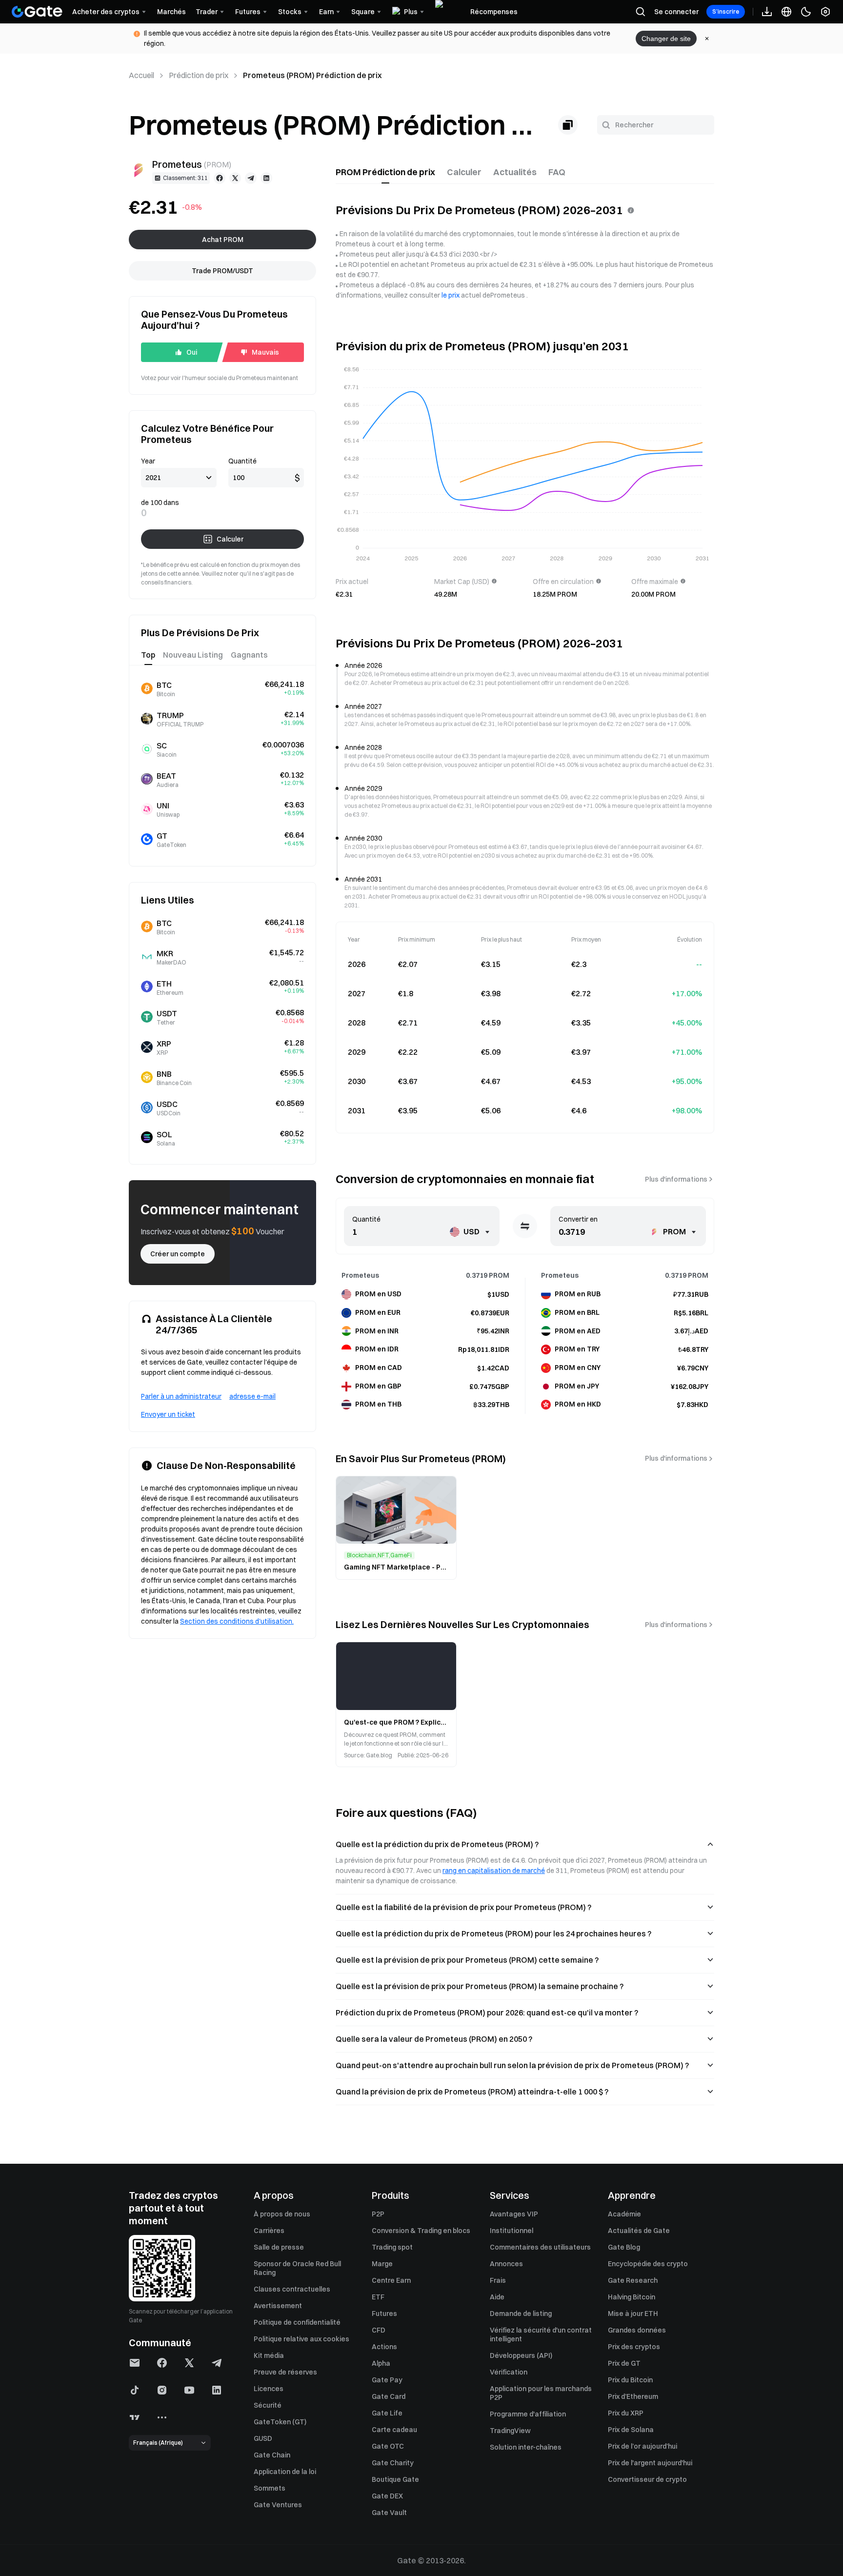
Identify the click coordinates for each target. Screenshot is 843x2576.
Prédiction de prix (199, 75)
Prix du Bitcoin (630, 2380)
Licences (269, 2389)
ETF (378, 2297)
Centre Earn (391, 2280)
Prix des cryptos (634, 2347)
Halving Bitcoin (632, 2297)
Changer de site (666, 39)
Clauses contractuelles (292, 2289)
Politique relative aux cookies (301, 2339)
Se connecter (676, 12)
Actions (384, 2347)
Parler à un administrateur (181, 1396)
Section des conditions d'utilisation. (237, 1621)
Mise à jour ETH (633, 2314)
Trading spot (392, 2247)
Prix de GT (624, 2363)
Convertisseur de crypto (647, 2479)
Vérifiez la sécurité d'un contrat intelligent (541, 2334)
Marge (382, 2264)
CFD (379, 2330)
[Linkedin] (266, 178)
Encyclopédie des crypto (648, 2264)
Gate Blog (624, 2247)
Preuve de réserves (285, 2372)
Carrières (269, 2231)
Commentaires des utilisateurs (540, 2247)
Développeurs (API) (521, 2355)
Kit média (269, 2355)
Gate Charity (393, 2463)
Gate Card (389, 2396)
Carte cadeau (394, 2430)
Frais (498, 2280)
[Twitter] (235, 178)
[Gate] (37, 12)
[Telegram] (251, 178)
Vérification (509, 2372)
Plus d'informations (676, 1179)
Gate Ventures (278, 2505)
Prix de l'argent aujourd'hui (650, 2463)
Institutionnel (512, 2231)
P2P (378, 2214)
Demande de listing (521, 2314)
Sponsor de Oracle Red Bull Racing (297, 2268)
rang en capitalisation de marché (494, 1871)
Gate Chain (272, 2455)
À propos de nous (282, 2214)
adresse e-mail (252, 1396)
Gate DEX (387, 2496)
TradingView (510, 2431)
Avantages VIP (514, 2214)
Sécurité (268, 2405)
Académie (624, 2214)
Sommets (270, 2488)
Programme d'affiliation (528, 2414)
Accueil (141, 75)
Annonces (506, 2264)
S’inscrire (726, 11)
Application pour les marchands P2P (541, 2393)
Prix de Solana (631, 2430)
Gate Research (633, 2280)
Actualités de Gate (639, 2231)
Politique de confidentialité (297, 2322)
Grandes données (637, 2330)
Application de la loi (285, 2472)
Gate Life (387, 2413)
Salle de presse (279, 2247)
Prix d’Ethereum (633, 2396)
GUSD (263, 2438)
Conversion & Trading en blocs (421, 2231)
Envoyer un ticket (168, 1414)
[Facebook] (220, 178)
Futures (384, 2314)
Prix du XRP (626, 2413)
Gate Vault (389, 2513)
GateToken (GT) (280, 2422)
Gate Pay (387, 2380)
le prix (451, 295)
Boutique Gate (395, 2479)
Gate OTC (388, 2446)
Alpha (381, 2363)
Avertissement (278, 2306)
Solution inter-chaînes (526, 2447)
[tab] (385, 172)
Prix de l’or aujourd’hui (642, 2446)
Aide (497, 2297)
